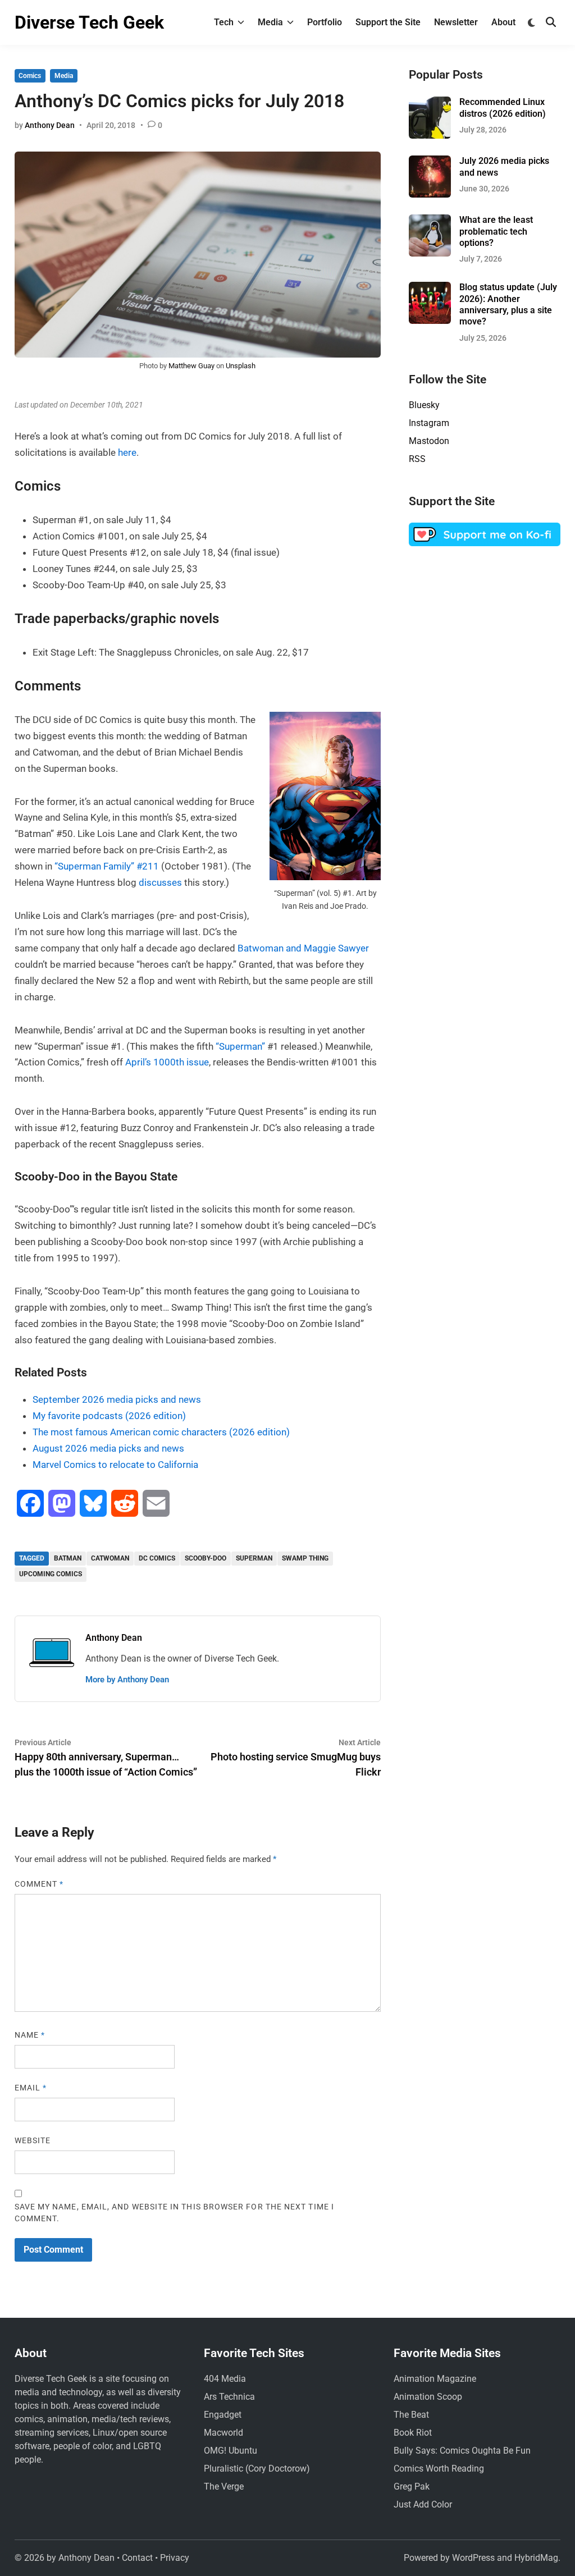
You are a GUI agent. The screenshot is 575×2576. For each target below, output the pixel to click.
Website (33, 2140)
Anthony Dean (50, 125)
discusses (160, 882)
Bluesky (424, 405)
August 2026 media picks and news (108, 1448)
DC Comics (157, 1558)
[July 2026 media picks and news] (430, 162)
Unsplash (241, 366)
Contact (137, 2558)
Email (31, 2088)
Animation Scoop (428, 2397)
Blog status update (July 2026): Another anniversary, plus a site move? (508, 304)
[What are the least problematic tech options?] (430, 221)
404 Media (225, 2379)
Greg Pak (412, 2486)
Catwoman (110, 1558)
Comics (30, 76)
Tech (224, 22)
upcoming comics (51, 1574)
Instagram (429, 423)
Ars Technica (229, 2397)
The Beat (411, 2415)
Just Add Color (423, 2504)
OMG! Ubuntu (231, 2451)
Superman (254, 1558)
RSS (417, 459)
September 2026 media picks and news (117, 1399)
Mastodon (429, 441)
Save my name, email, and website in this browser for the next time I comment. (174, 2213)
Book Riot (413, 2433)
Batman (68, 1558)
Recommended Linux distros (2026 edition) (503, 107)
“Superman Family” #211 (107, 866)
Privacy (175, 2558)
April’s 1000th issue (167, 1062)
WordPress (473, 2558)
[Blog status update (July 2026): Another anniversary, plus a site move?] (430, 288)
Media (270, 22)
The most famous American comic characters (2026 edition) (161, 1432)
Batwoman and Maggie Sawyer (303, 948)
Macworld (223, 2433)
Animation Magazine (435, 2379)
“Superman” (240, 1046)
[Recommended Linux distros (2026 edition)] (430, 103)
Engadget (223, 2415)
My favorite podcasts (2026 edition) (109, 1416)
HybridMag (536, 2558)
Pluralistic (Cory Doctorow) (257, 2469)
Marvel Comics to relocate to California (115, 1465)
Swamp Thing (305, 1558)
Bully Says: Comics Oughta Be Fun (462, 2451)
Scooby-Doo (206, 1558)
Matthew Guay (191, 366)
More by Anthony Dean (127, 1680)
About (503, 22)
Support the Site (388, 22)
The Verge (224, 2486)
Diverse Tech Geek (89, 22)
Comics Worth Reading (439, 2469)
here (127, 452)
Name (30, 2035)
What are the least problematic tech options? (496, 231)
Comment (39, 1884)
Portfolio (325, 22)
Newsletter (456, 22)
